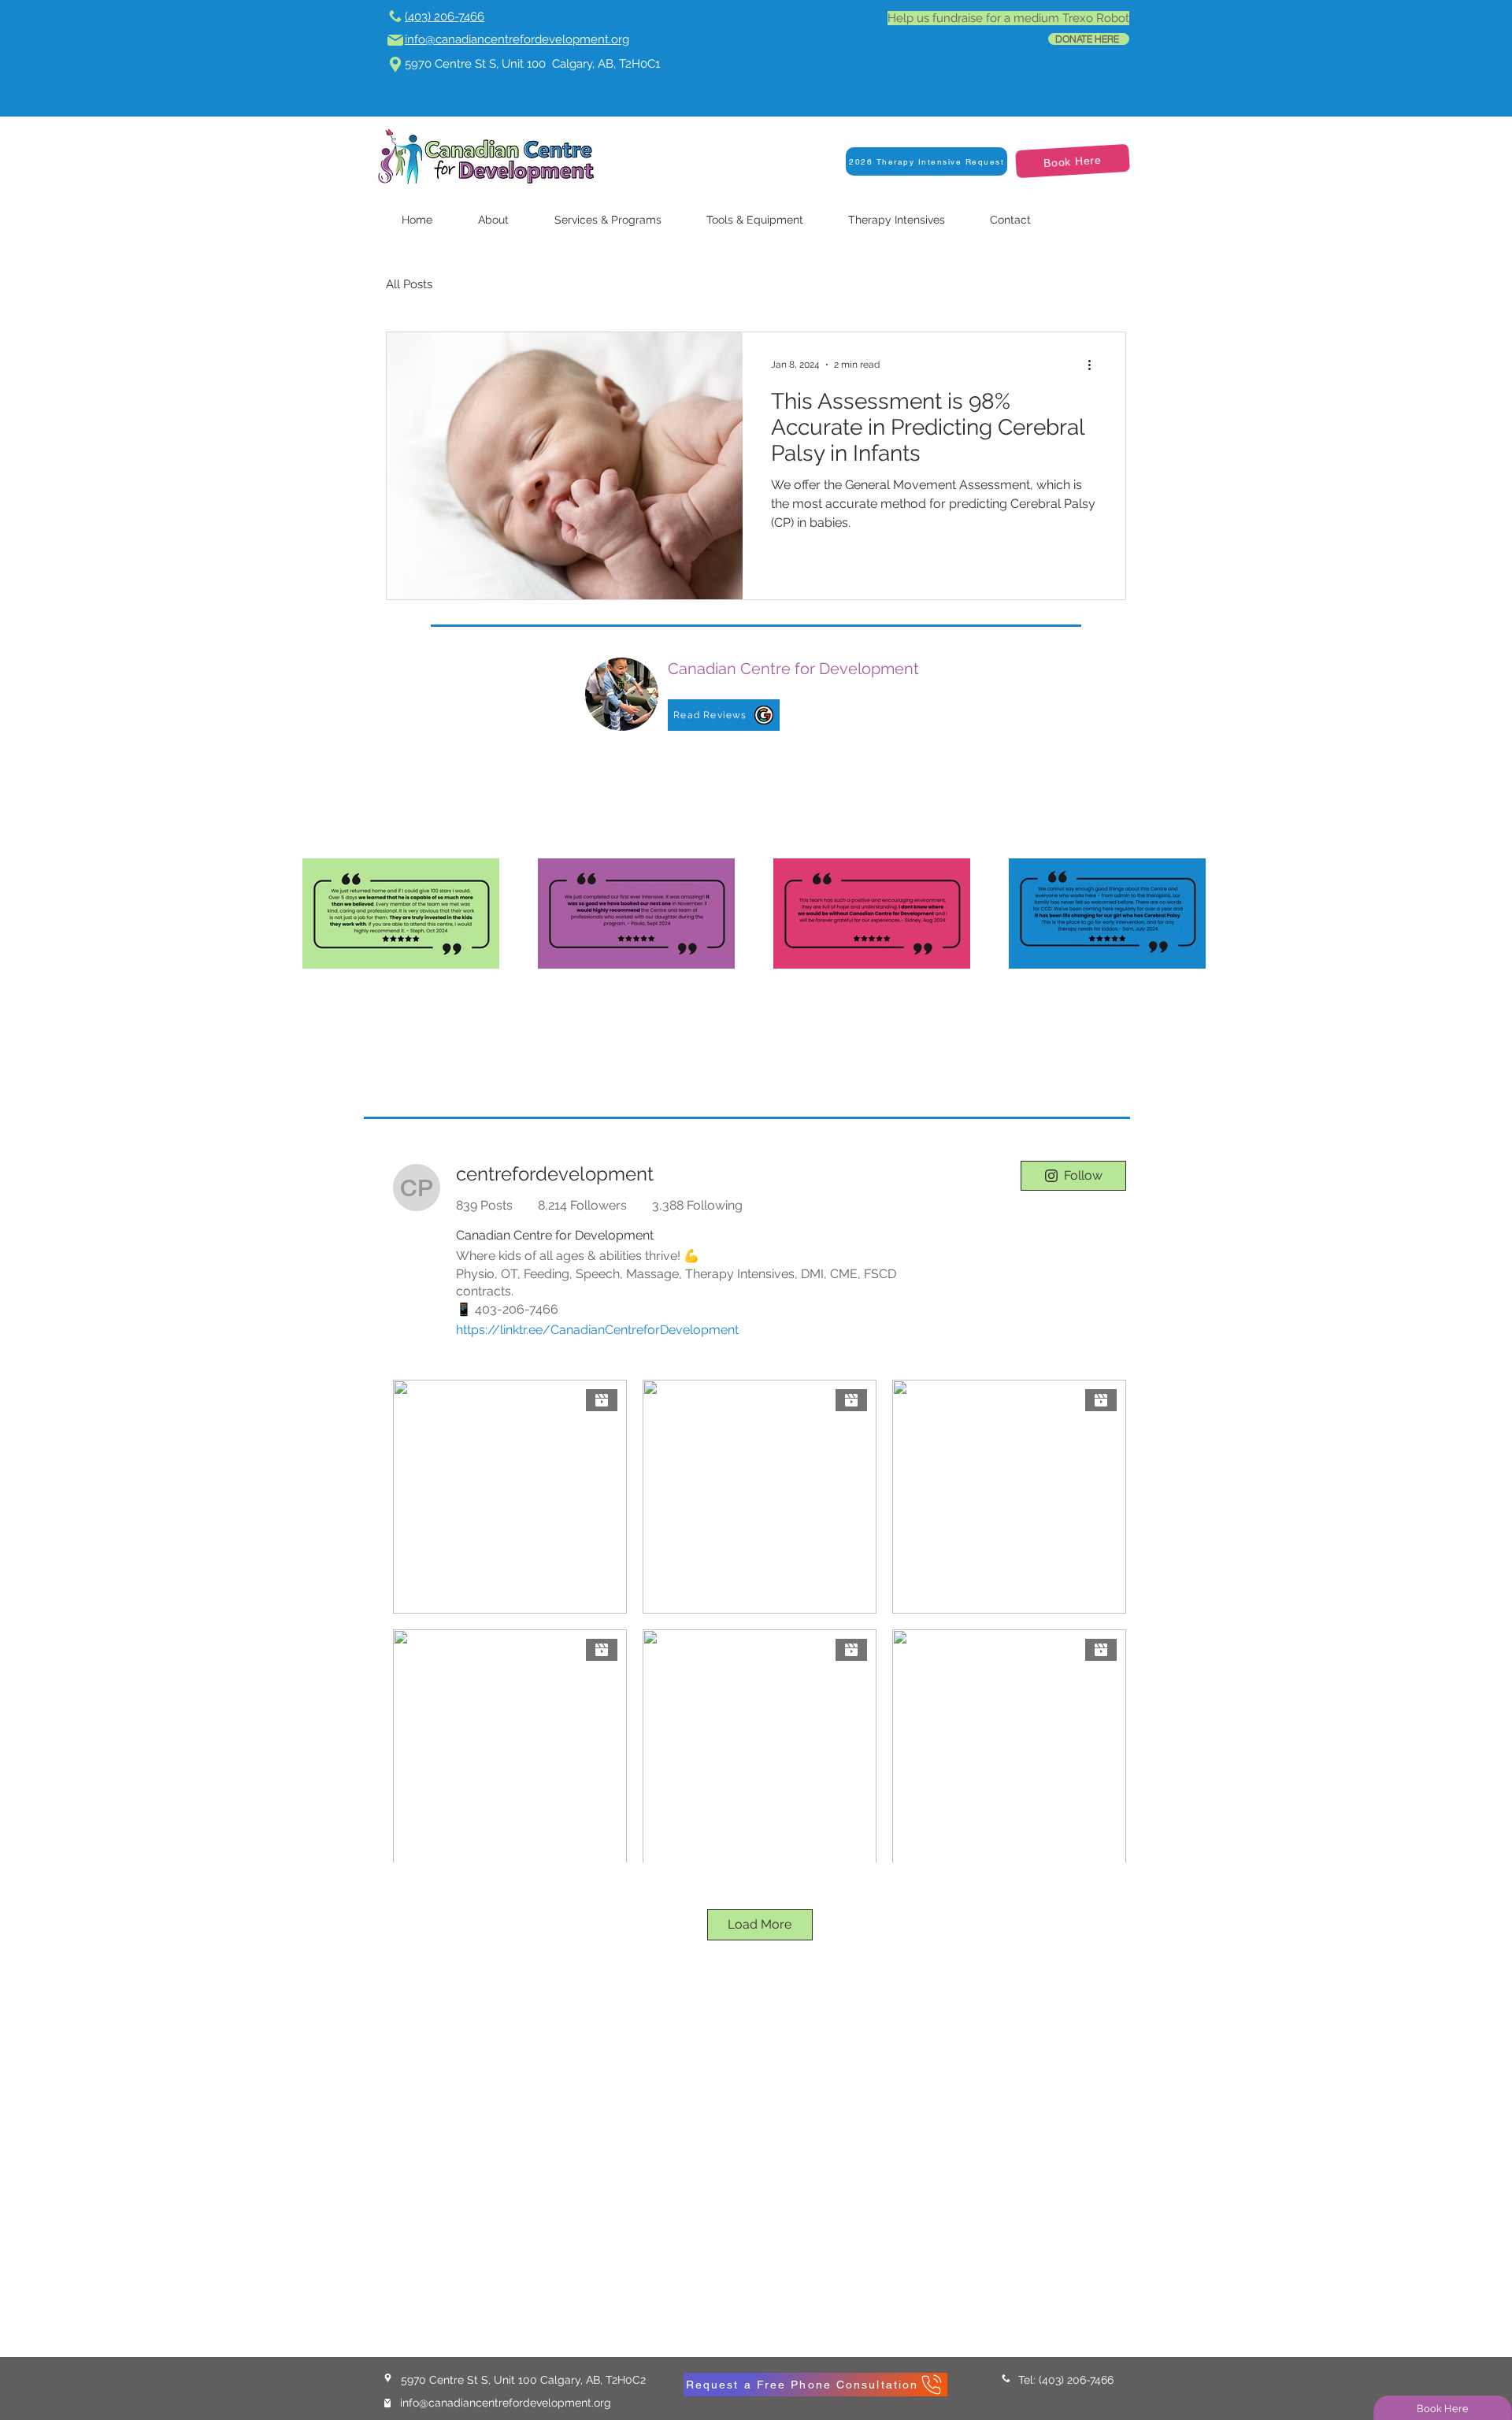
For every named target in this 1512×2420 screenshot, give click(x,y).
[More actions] (1095, 365)
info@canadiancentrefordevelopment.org (506, 2403)
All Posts (409, 284)
